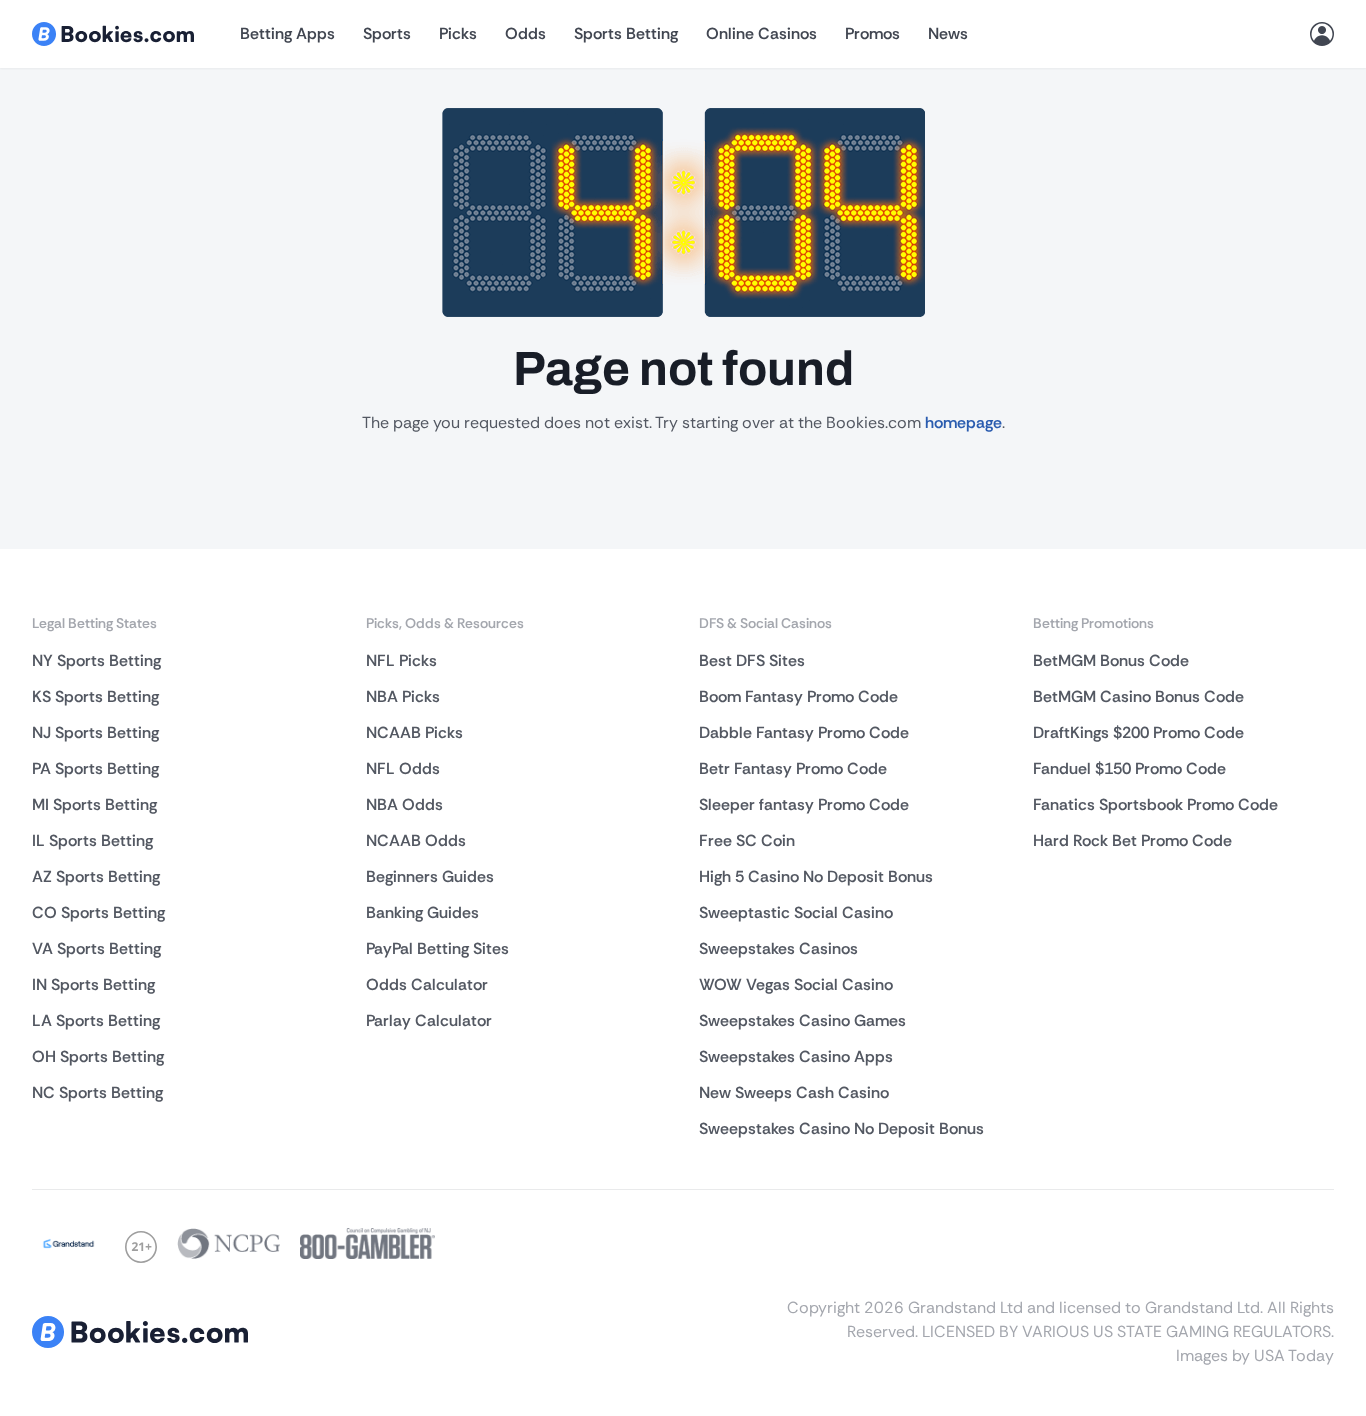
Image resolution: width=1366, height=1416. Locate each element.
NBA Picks (403, 696)
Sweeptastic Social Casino (796, 912)
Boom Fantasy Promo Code (798, 696)
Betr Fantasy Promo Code (793, 768)
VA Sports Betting (96, 948)
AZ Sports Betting (96, 876)
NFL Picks (401, 660)
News (948, 33)
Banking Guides (422, 912)
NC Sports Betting (97, 1092)
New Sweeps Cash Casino (794, 1092)
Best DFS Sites (752, 660)
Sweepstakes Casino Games (802, 1020)
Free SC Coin (747, 840)
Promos (872, 33)
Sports (387, 33)
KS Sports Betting (95, 696)
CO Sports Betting (98, 912)
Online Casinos (761, 33)
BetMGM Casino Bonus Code (1138, 696)
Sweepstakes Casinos (778, 948)
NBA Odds (404, 804)
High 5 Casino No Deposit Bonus (816, 876)
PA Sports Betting (95, 768)
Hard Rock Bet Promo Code (1132, 840)
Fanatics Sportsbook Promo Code (1155, 804)
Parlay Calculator (429, 1020)
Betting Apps (287, 33)
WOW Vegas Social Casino (796, 984)
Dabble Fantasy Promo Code (804, 732)
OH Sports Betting (98, 1056)
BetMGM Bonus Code (1111, 660)
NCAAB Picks (414, 732)
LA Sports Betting (96, 1020)
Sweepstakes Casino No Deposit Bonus (841, 1128)
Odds (525, 33)
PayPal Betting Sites (437, 948)
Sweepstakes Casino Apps (796, 1056)
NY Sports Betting (96, 660)
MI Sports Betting (94, 804)
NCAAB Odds (416, 840)
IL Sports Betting (92, 840)
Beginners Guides (430, 876)
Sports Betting (626, 33)
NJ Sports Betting (95, 732)
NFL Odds (403, 768)
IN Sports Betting (93, 984)
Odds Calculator (427, 984)
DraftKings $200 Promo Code (1138, 732)
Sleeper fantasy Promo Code (804, 804)
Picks (458, 33)
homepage (963, 422)
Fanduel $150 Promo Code (1129, 768)
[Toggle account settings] (1322, 34)
